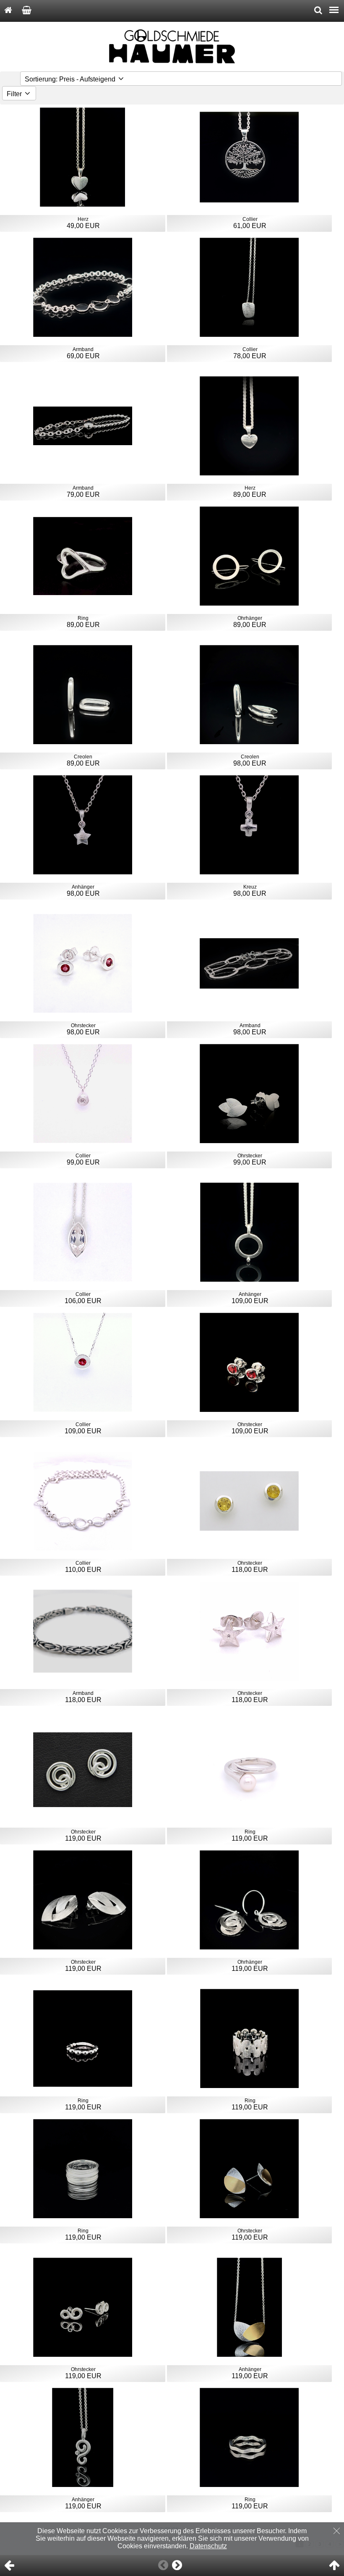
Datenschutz (208, 2546)
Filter (15, 94)
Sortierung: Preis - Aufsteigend (71, 79)
